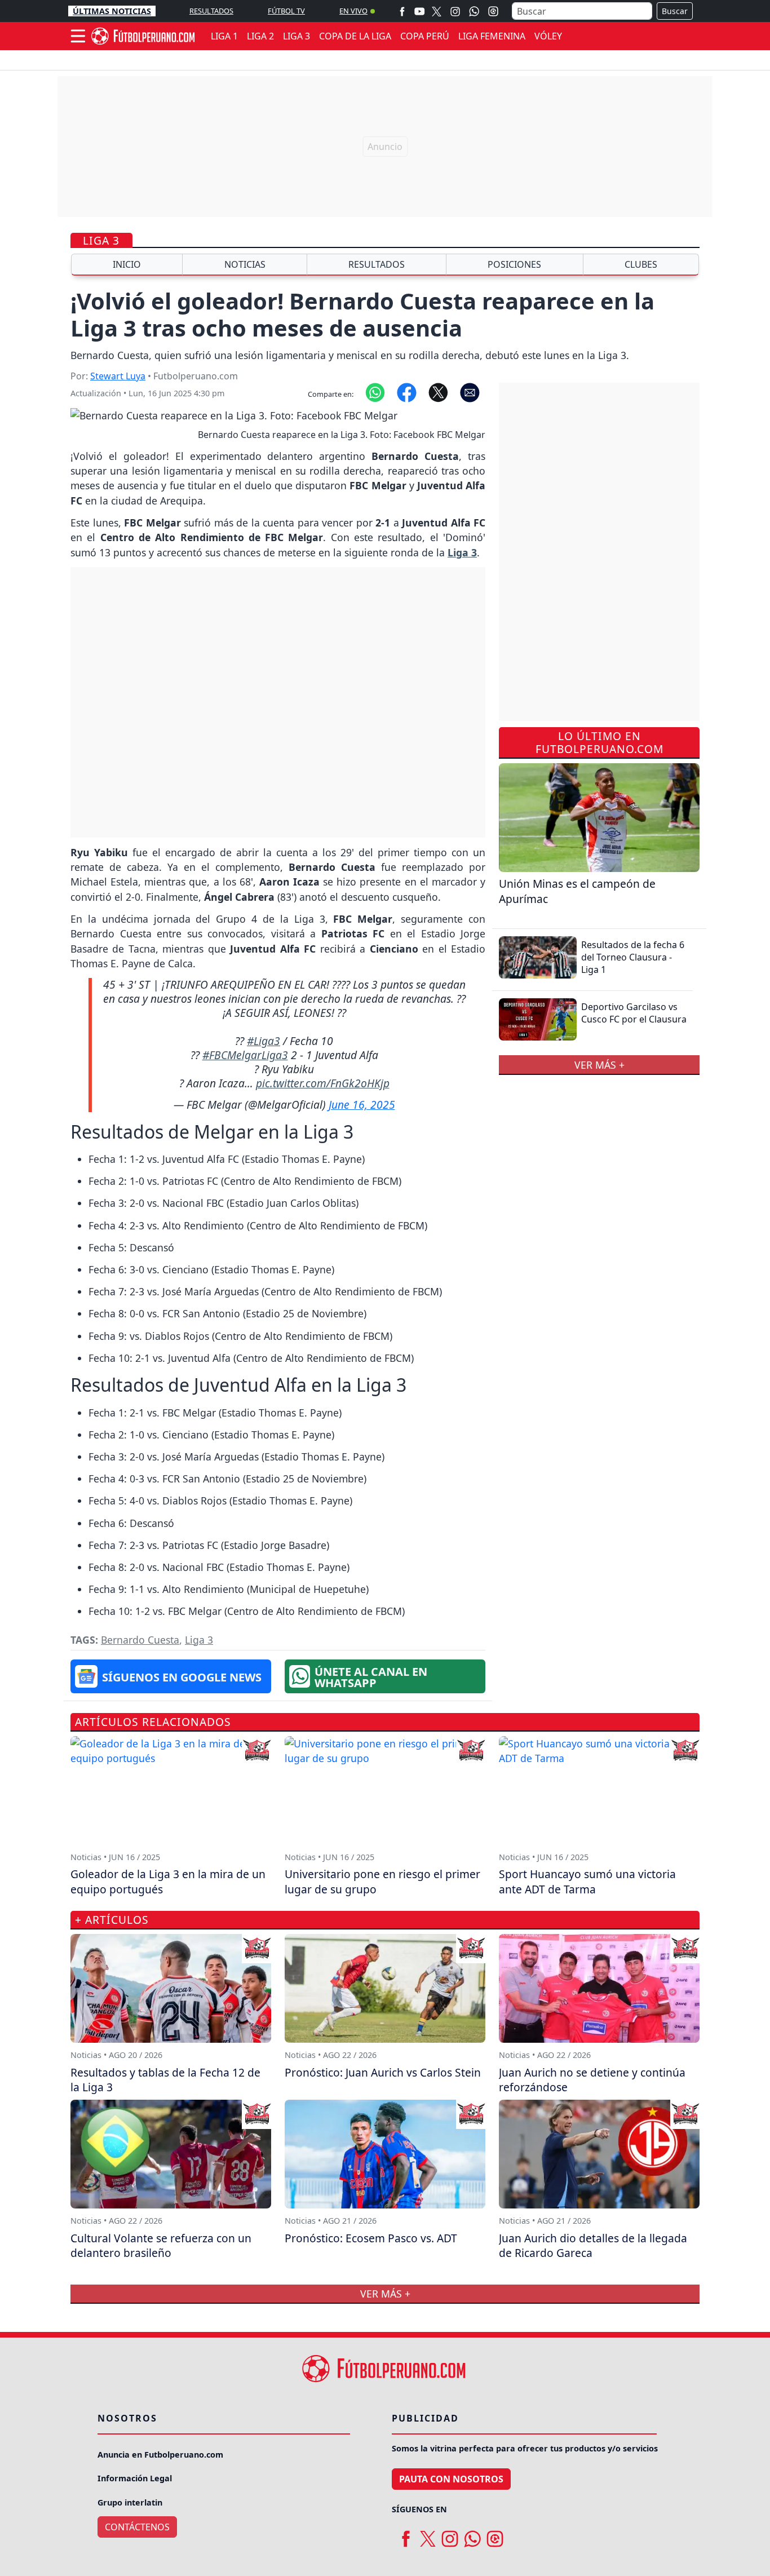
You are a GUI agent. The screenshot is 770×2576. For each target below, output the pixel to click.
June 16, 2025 (362, 1105)
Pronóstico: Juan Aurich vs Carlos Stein (383, 2072)
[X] (437, 11)
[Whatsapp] (474, 11)
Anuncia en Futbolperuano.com (160, 2455)
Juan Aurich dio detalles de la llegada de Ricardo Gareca (593, 2246)
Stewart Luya (118, 376)
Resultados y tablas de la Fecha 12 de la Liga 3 (165, 2080)
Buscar (675, 11)
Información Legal (135, 2478)
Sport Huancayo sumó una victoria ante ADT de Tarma (587, 1882)
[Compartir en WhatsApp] (375, 392)
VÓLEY (548, 36)
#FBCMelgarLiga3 (245, 1055)
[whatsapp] (472, 2535)
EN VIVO (353, 11)
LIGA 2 (260, 36)
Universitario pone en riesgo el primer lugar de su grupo (382, 1882)
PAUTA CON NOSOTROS (451, 2479)
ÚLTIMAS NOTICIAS (112, 11)
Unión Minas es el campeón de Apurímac (577, 891)
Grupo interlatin (130, 2502)
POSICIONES (514, 264)
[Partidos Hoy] (493, 11)
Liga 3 (101, 240)
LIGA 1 (224, 36)
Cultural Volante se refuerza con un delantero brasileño (161, 2246)
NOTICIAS (245, 264)
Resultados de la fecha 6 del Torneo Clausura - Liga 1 (633, 957)
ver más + (599, 1065)
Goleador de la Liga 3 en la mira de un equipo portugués (168, 1882)
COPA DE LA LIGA (355, 36)
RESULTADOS (211, 11)
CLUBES (641, 264)
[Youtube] (419, 11)
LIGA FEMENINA (492, 36)
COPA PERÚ (425, 36)
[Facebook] (402, 11)
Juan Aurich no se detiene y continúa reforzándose (592, 2080)
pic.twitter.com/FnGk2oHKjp (323, 1083)
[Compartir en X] (438, 392)
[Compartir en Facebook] (407, 392)
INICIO (127, 264)
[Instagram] (455, 11)
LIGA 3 (297, 36)
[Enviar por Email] (470, 392)
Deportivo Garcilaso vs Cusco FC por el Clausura (634, 1013)
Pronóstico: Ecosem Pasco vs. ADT (371, 2238)
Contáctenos (137, 2527)
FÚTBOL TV (286, 11)
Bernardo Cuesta (140, 1640)
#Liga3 (264, 1041)
